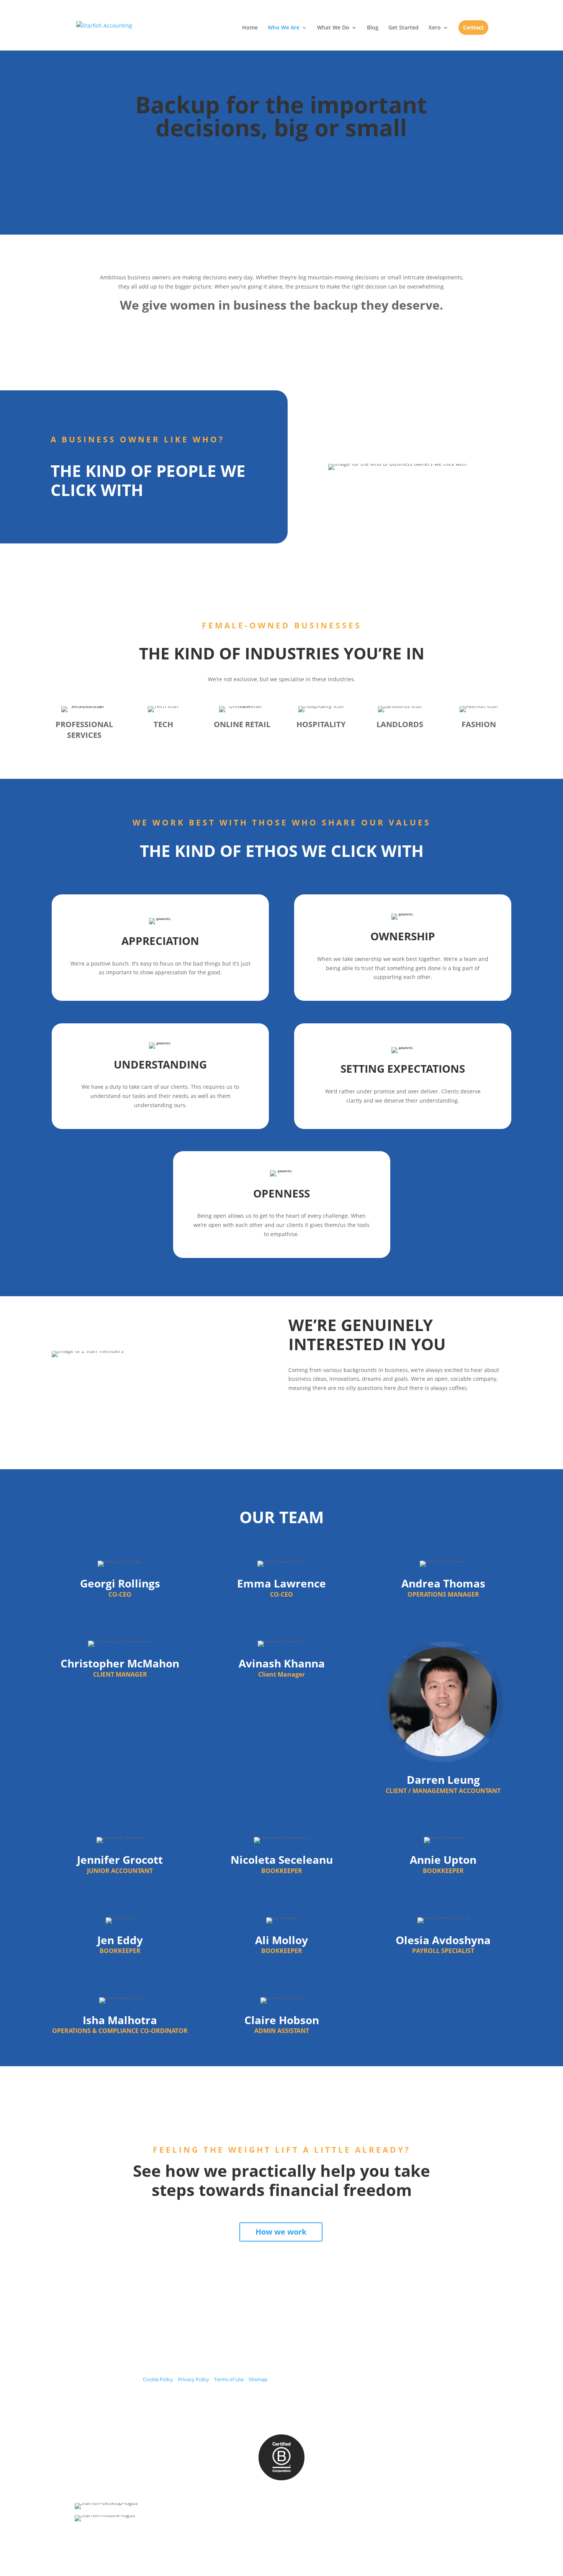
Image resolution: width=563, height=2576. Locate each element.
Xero (435, 28)
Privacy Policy (194, 2379)
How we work (281, 2232)
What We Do (333, 28)
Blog (373, 28)
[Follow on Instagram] (445, 2335)
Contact (473, 27)
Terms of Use (229, 2379)
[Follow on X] (433, 2335)
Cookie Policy (158, 2379)
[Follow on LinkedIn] (458, 2335)
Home (250, 28)
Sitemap (258, 2379)
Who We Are (284, 28)
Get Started (403, 28)
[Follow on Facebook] (421, 2335)
